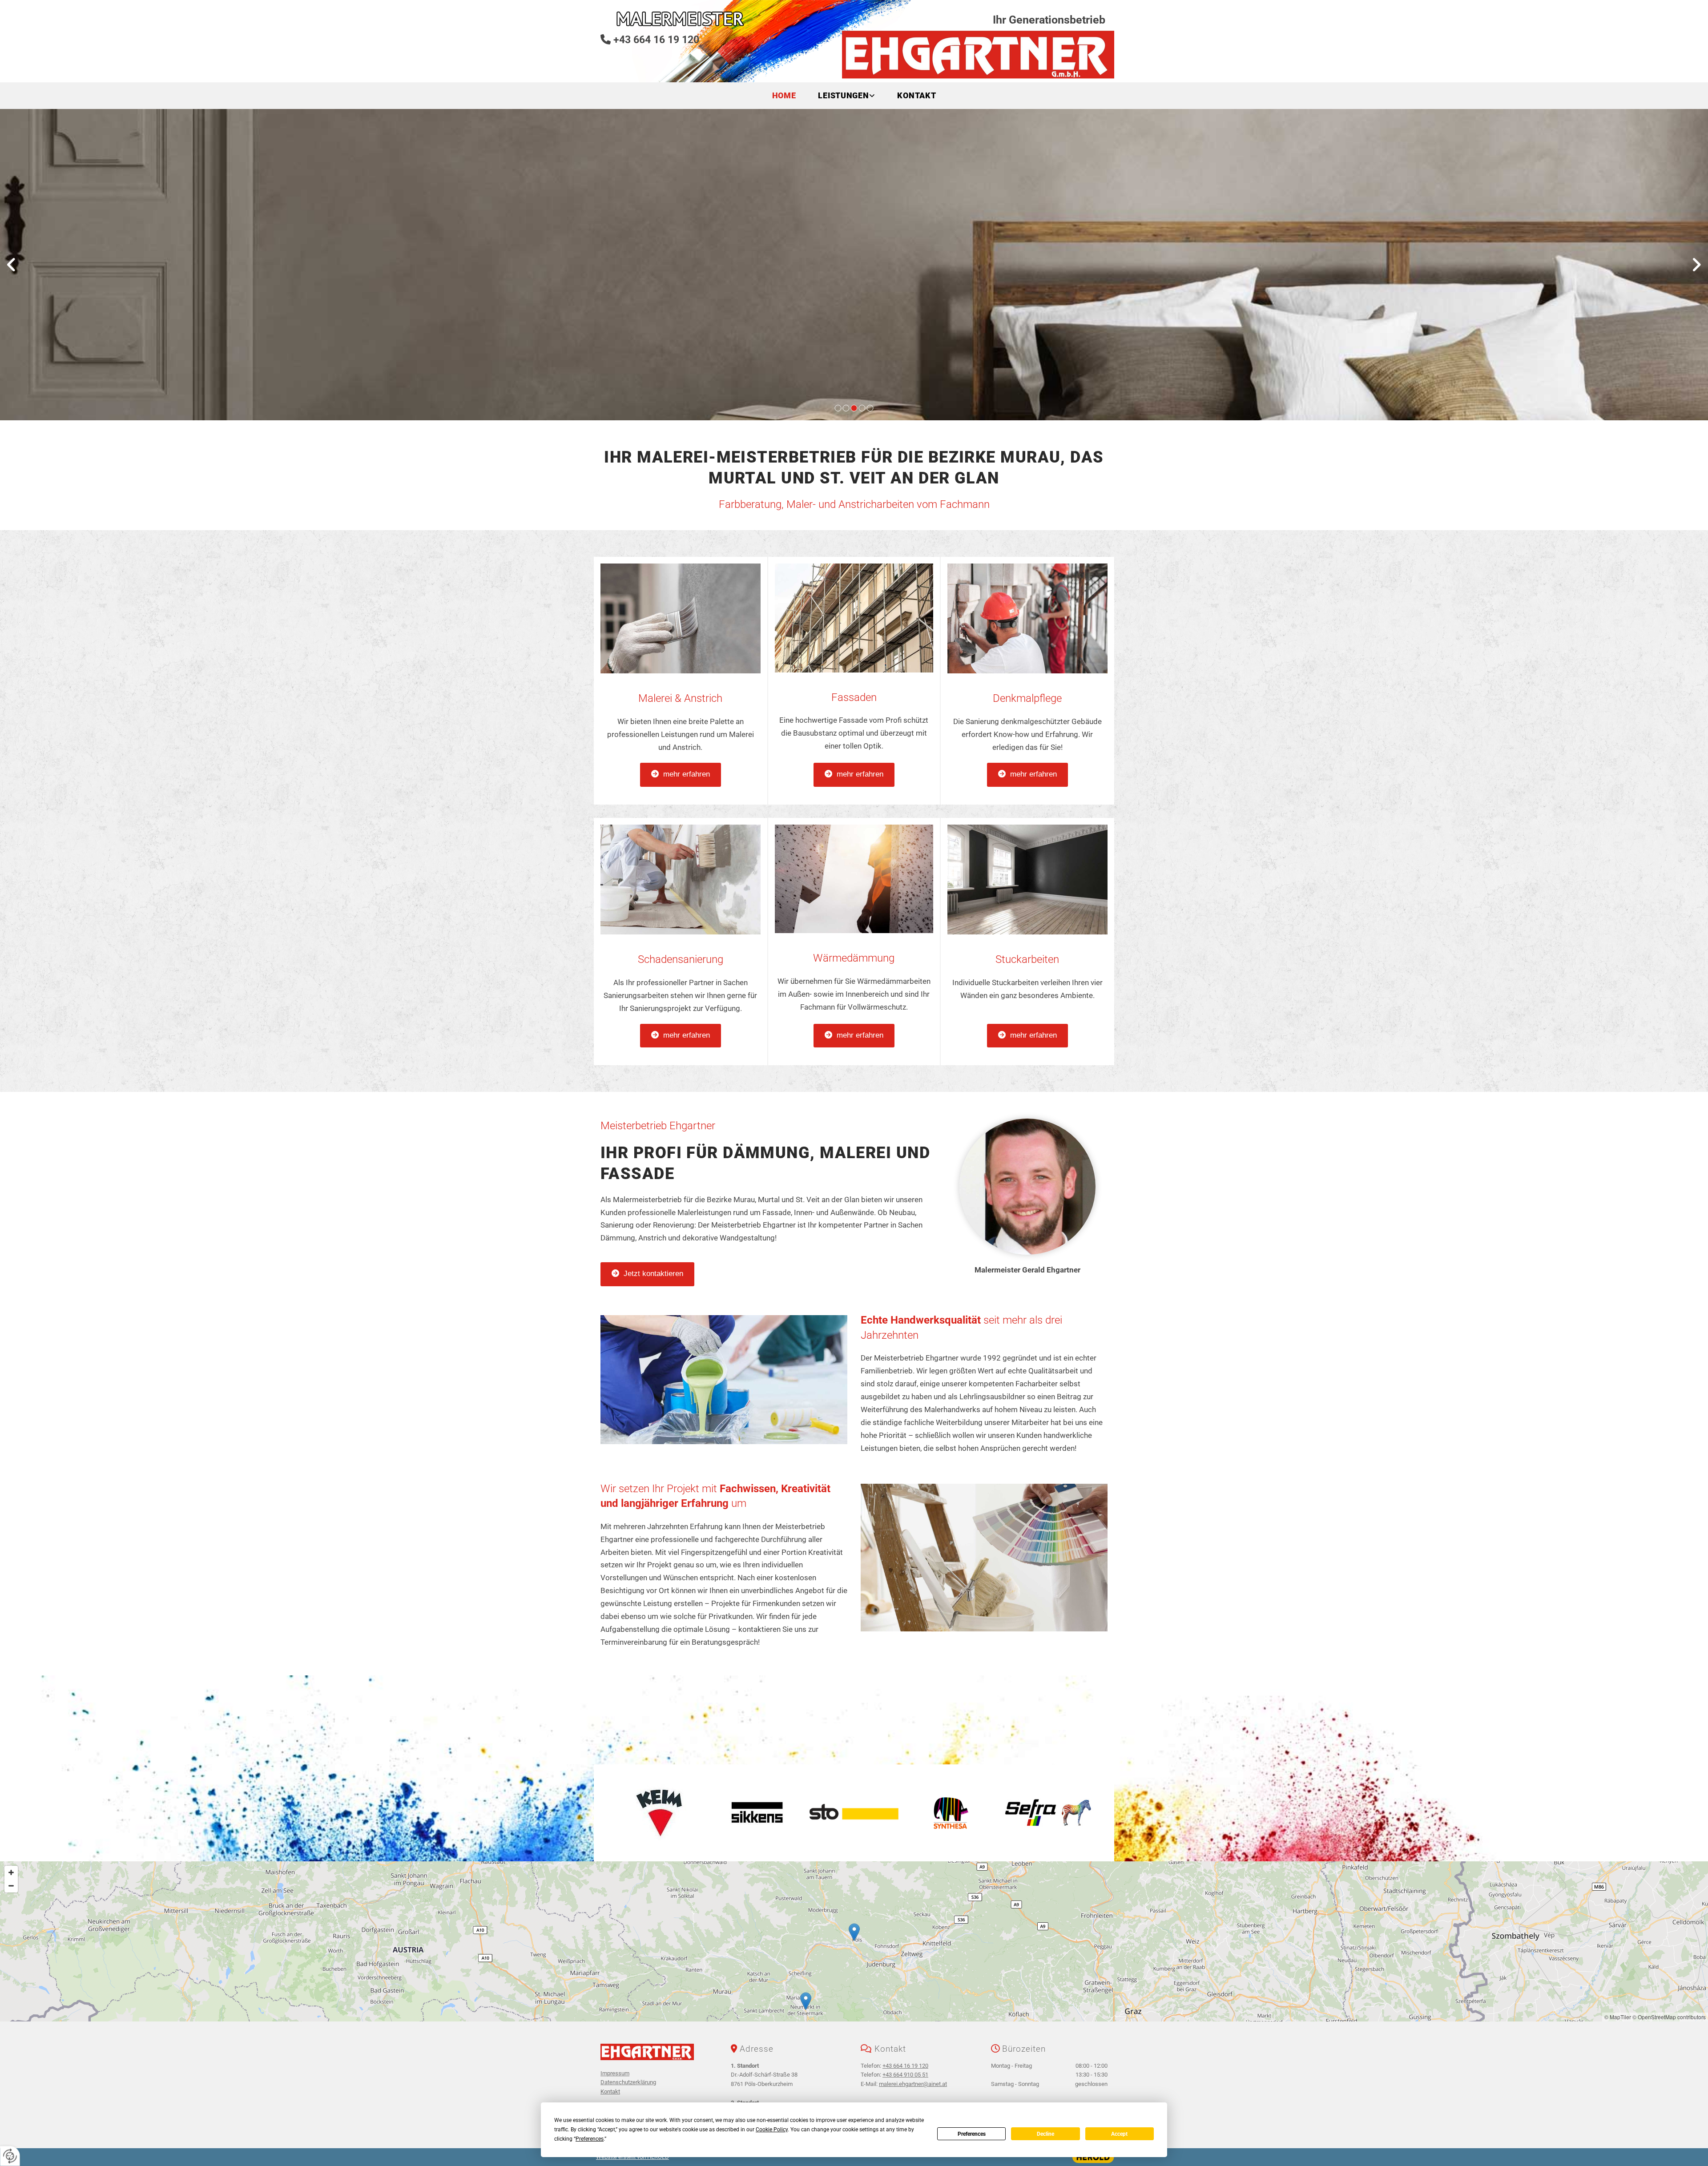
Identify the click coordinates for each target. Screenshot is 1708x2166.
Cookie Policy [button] (772, 2130)
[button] (681, 775)
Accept (1119, 2134)
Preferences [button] (590, 2139)
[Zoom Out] (11, 1886)
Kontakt (916, 95)
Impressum (615, 2073)
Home (784, 95)
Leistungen (843, 95)
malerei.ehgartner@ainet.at (913, 2084)
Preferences (972, 2134)
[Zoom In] (11, 1872)
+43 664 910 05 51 (905, 2075)
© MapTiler (1618, 2017)
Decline (1045, 2134)
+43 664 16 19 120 (656, 40)
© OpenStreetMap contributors (1669, 2017)
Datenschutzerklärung (628, 2082)
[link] (846, 96)
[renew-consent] (10, 2156)
